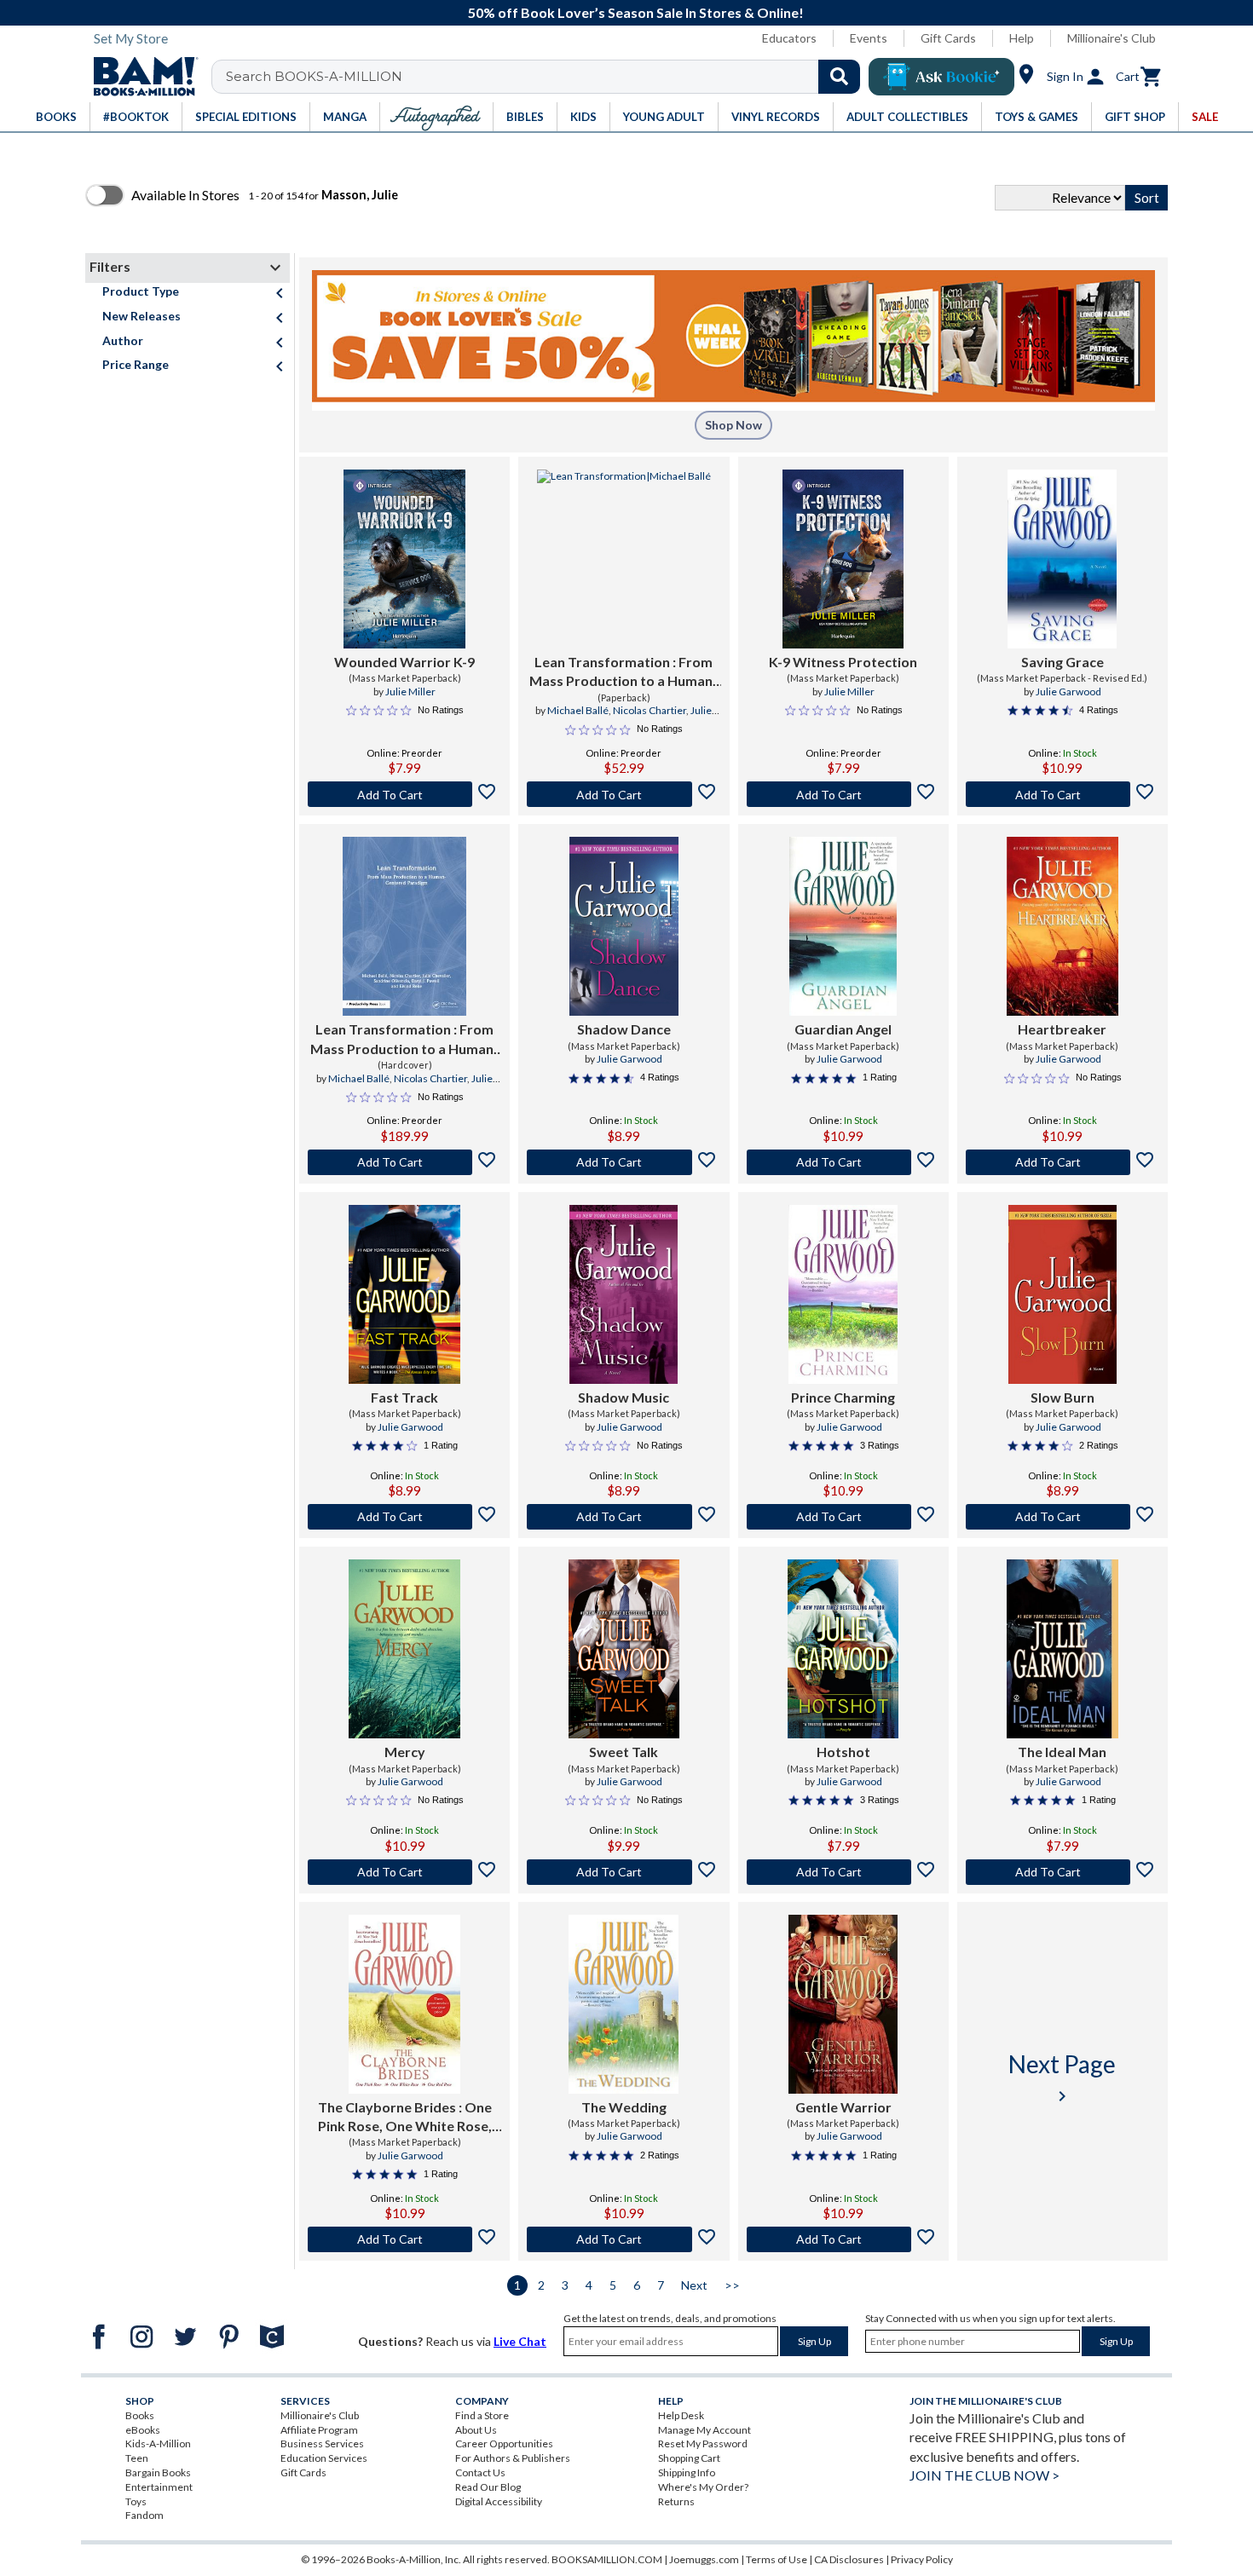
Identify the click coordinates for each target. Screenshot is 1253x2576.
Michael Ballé (578, 710)
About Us (476, 2430)
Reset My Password (703, 2443)
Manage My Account (704, 2430)
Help (1022, 38)
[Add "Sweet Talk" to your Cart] (624, 1872)
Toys (136, 2501)
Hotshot (843, 1752)
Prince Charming (843, 1397)
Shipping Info (687, 2472)
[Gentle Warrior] (843, 2004)
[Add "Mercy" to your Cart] (404, 1872)
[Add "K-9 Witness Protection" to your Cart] (843, 794)
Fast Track (404, 1397)
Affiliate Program (319, 2430)
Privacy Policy (922, 2559)
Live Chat (520, 2341)
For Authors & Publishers (513, 2458)
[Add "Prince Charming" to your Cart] (843, 1517)
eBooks (143, 2430)
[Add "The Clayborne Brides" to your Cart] (404, 2239)
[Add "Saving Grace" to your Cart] (1062, 794)
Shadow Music (624, 1397)
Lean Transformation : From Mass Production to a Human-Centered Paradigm (624, 672)
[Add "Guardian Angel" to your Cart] (843, 1162)
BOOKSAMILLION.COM (607, 2559)
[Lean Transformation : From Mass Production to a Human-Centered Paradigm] (624, 559)
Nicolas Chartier (650, 710)
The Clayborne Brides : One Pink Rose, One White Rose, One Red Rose (405, 2118)
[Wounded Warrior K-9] (404, 559)
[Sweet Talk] (624, 1649)
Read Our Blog (488, 2487)
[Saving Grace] (1062, 559)
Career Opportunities (504, 2443)
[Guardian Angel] (843, 926)
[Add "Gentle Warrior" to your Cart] (843, 2239)
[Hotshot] (843, 1649)
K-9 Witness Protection (843, 662)
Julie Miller (410, 692)
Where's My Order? (703, 2487)
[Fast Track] (404, 1294)
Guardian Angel (843, 1029)
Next (694, 2285)
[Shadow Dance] (624, 926)
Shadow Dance (624, 1029)
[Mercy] (404, 1649)
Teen (137, 2458)
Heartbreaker (1062, 1029)
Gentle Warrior (843, 2107)
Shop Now (733, 425)
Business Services (322, 2443)
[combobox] (547, 77)
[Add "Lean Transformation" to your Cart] (624, 794)
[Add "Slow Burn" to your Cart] (1062, 1517)
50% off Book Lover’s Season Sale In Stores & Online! (636, 12)
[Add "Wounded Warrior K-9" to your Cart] (404, 794)
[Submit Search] (839, 77)
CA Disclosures (849, 2559)
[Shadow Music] (624, 1294)
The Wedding (624, 2107)
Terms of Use (777, 2559)
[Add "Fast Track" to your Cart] (404, 1517)
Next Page (1062, 2078)
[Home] (140, 77)
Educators (789, 38)
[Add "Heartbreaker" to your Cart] (1062, 1162)
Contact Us (480, 2472)
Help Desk (681, 2415)
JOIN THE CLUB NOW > (984, 2475)
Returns (676, 2501)
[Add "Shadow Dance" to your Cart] (624, 1162)
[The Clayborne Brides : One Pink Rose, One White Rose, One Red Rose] (404, 2004)
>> (732, 2285)
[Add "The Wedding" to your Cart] (624, 2239)
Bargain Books (158, 2472)
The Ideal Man (1062, 1752)
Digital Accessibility (499, 2501)
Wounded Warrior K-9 (404, 662)
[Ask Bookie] (941, 77)
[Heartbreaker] (1062, 926)
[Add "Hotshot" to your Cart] (843, 1872)
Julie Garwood (1068, 692)
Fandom (144, 2515)
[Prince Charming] (843, 1294)
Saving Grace (1062, 662)
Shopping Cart (689, 2458)
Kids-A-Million (158, 2443)
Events (869, 38)
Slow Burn (1062, 1397)
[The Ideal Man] (1062, 1649)
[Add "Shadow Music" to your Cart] (624, 1517)
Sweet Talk (624, 1752)
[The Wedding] (624, 2004)
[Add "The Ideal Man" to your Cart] (1062, 1872)
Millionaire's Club (1112, 38)
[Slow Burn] (1062, 1294)
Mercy (405, 1752)
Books (140, 2415)
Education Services (324, 2458)
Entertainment (159, 2487)
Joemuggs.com (704, 2559)
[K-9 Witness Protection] (843, 559)
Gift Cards (948, 38)
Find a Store (482, 2415)
